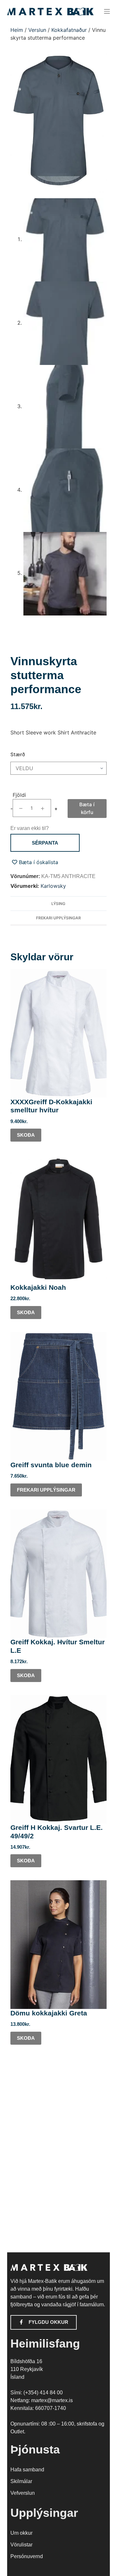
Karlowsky (53, 886)
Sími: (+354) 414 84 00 (37, 2393)
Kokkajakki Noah (38, 1287)
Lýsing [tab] (58, 904)
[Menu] (107, 11)
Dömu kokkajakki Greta (49, 2013)
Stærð (18, 754)
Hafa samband (27, 2470)
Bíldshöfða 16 (26, 2361)
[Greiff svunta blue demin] (59, 1396)
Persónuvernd (27, 2556)
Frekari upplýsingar (46, 1490)
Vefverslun (23, 2493)
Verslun (37, 30)
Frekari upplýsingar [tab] (58, 918)
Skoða (26, 1135)
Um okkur (21, 2533)
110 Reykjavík (27, 2369)
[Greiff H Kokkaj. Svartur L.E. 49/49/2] (59, 1759)
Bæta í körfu (87, 808)
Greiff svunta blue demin (51, 1465)
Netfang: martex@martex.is (42, 2400)
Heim (17, 30)
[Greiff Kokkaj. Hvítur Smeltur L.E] (59, 1574)
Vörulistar (21, 2545)
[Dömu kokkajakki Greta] (59, 1945)
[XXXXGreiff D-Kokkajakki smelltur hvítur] (59, 1033)
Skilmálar (21, 2481)
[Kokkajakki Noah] (59, 1219)
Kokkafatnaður (69, 30)
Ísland (17, 2377)
